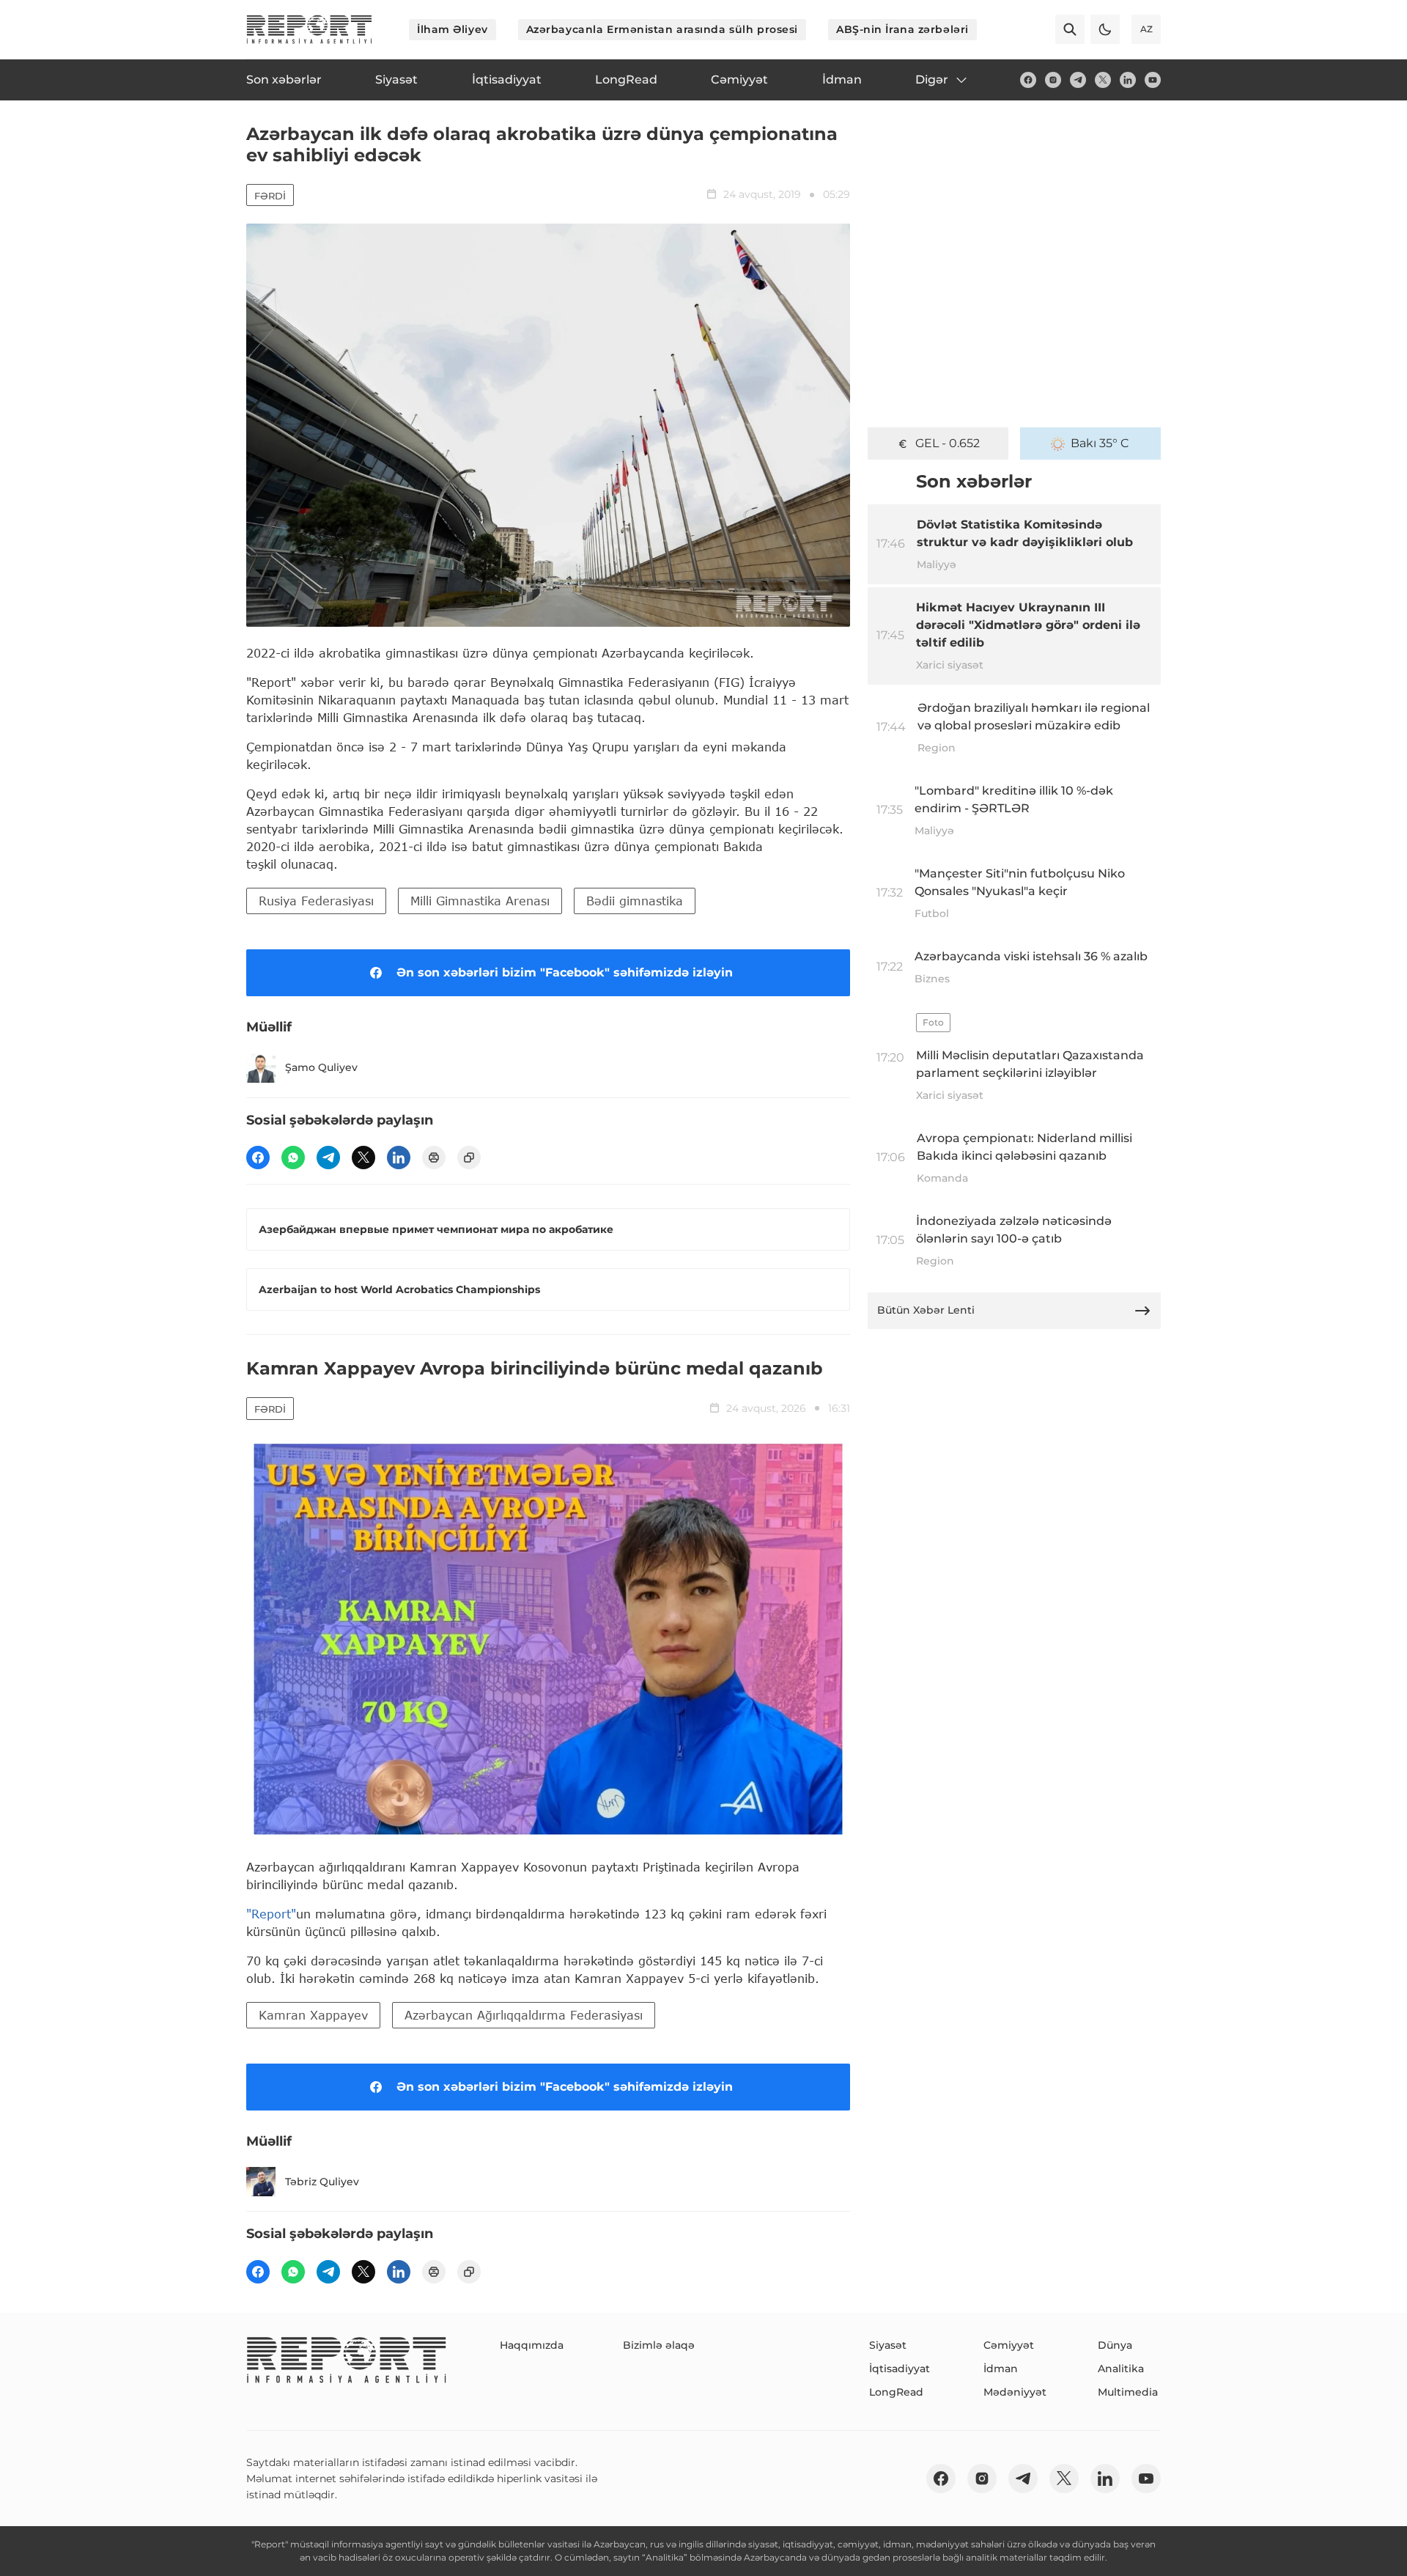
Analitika (1121, 2369)
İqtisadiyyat (900, 2369)
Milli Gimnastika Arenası (480, 901)
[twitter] (1103, 80)
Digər (932, 80)
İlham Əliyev (453, 29)
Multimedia (1128, 2392)
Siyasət (888, 2345)
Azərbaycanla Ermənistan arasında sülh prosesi (662, 29)
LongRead (896, 2392)
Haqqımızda (532, 2345)
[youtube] (1153, 80)
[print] (434, 1158)
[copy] (469, 1158)
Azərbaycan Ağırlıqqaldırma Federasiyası (524, 2015)
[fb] (1028, 80)
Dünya (1115, 2345)
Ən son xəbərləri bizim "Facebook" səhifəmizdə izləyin (565, 972)
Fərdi (270, 196)
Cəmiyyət (1009, 2345)
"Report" (271, 1914)
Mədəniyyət (1015, 2392)
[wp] (293, 1158)
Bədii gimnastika (635, 901)
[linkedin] (1128, 80)
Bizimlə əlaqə (659, 2345)
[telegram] (1078, 80)
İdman (1001, 2369)
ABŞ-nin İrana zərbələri (902, 29)
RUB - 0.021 (948, 443)
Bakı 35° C (1100, 443)
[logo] (309, 29)
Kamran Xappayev (313, 2015)
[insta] (1053, 80)
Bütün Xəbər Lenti (926, 1310)
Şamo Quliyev (321, 1067)
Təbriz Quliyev (322, 2182)
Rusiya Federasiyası (316, 901)
